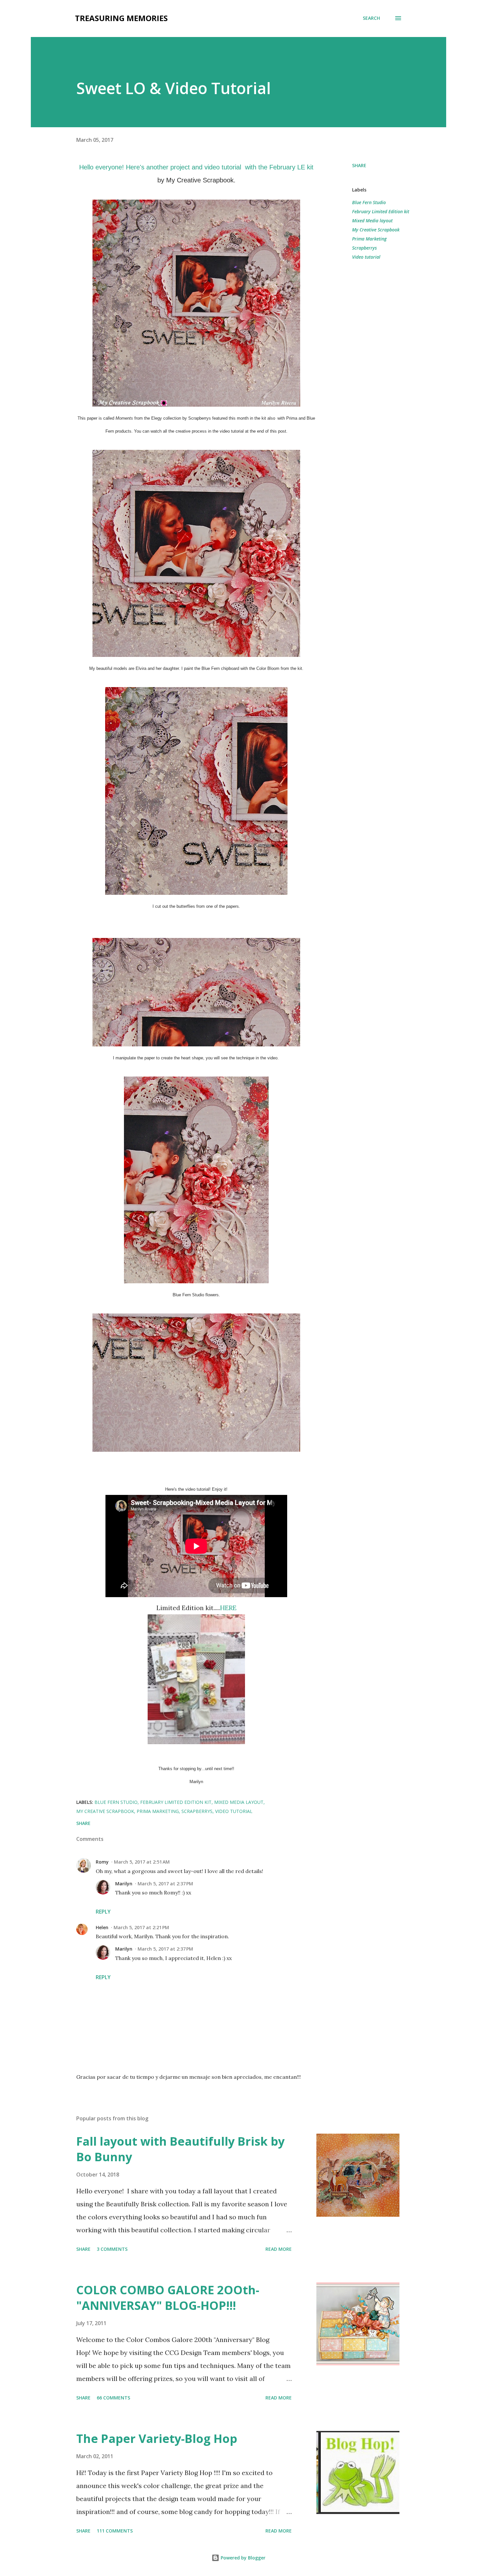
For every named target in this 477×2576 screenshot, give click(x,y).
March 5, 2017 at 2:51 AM (142, 1862)
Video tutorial (366, 257)
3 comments (112, 2249)
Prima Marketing (369, 239)
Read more (279, 2249)
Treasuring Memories (121, 18)
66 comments (113, 2398)
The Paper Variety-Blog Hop (157, 2439)
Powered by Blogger (242, 2558)
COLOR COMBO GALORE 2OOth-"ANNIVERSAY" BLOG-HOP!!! (168, 2298)
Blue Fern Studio (369, 202)
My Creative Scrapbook (376, 230)
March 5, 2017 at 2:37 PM (165, 1884)
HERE (228, 1608)
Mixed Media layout (372, 221)
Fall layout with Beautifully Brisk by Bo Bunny (180, 2149)
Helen (102, 1927)
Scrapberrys (364, 248)
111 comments (115, 2531)
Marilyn (124, 1884)
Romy (102, 1862)
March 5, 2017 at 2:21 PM (141, 1927)
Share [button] (359, 165)
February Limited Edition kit (381, 211)
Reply (103, 1912)
